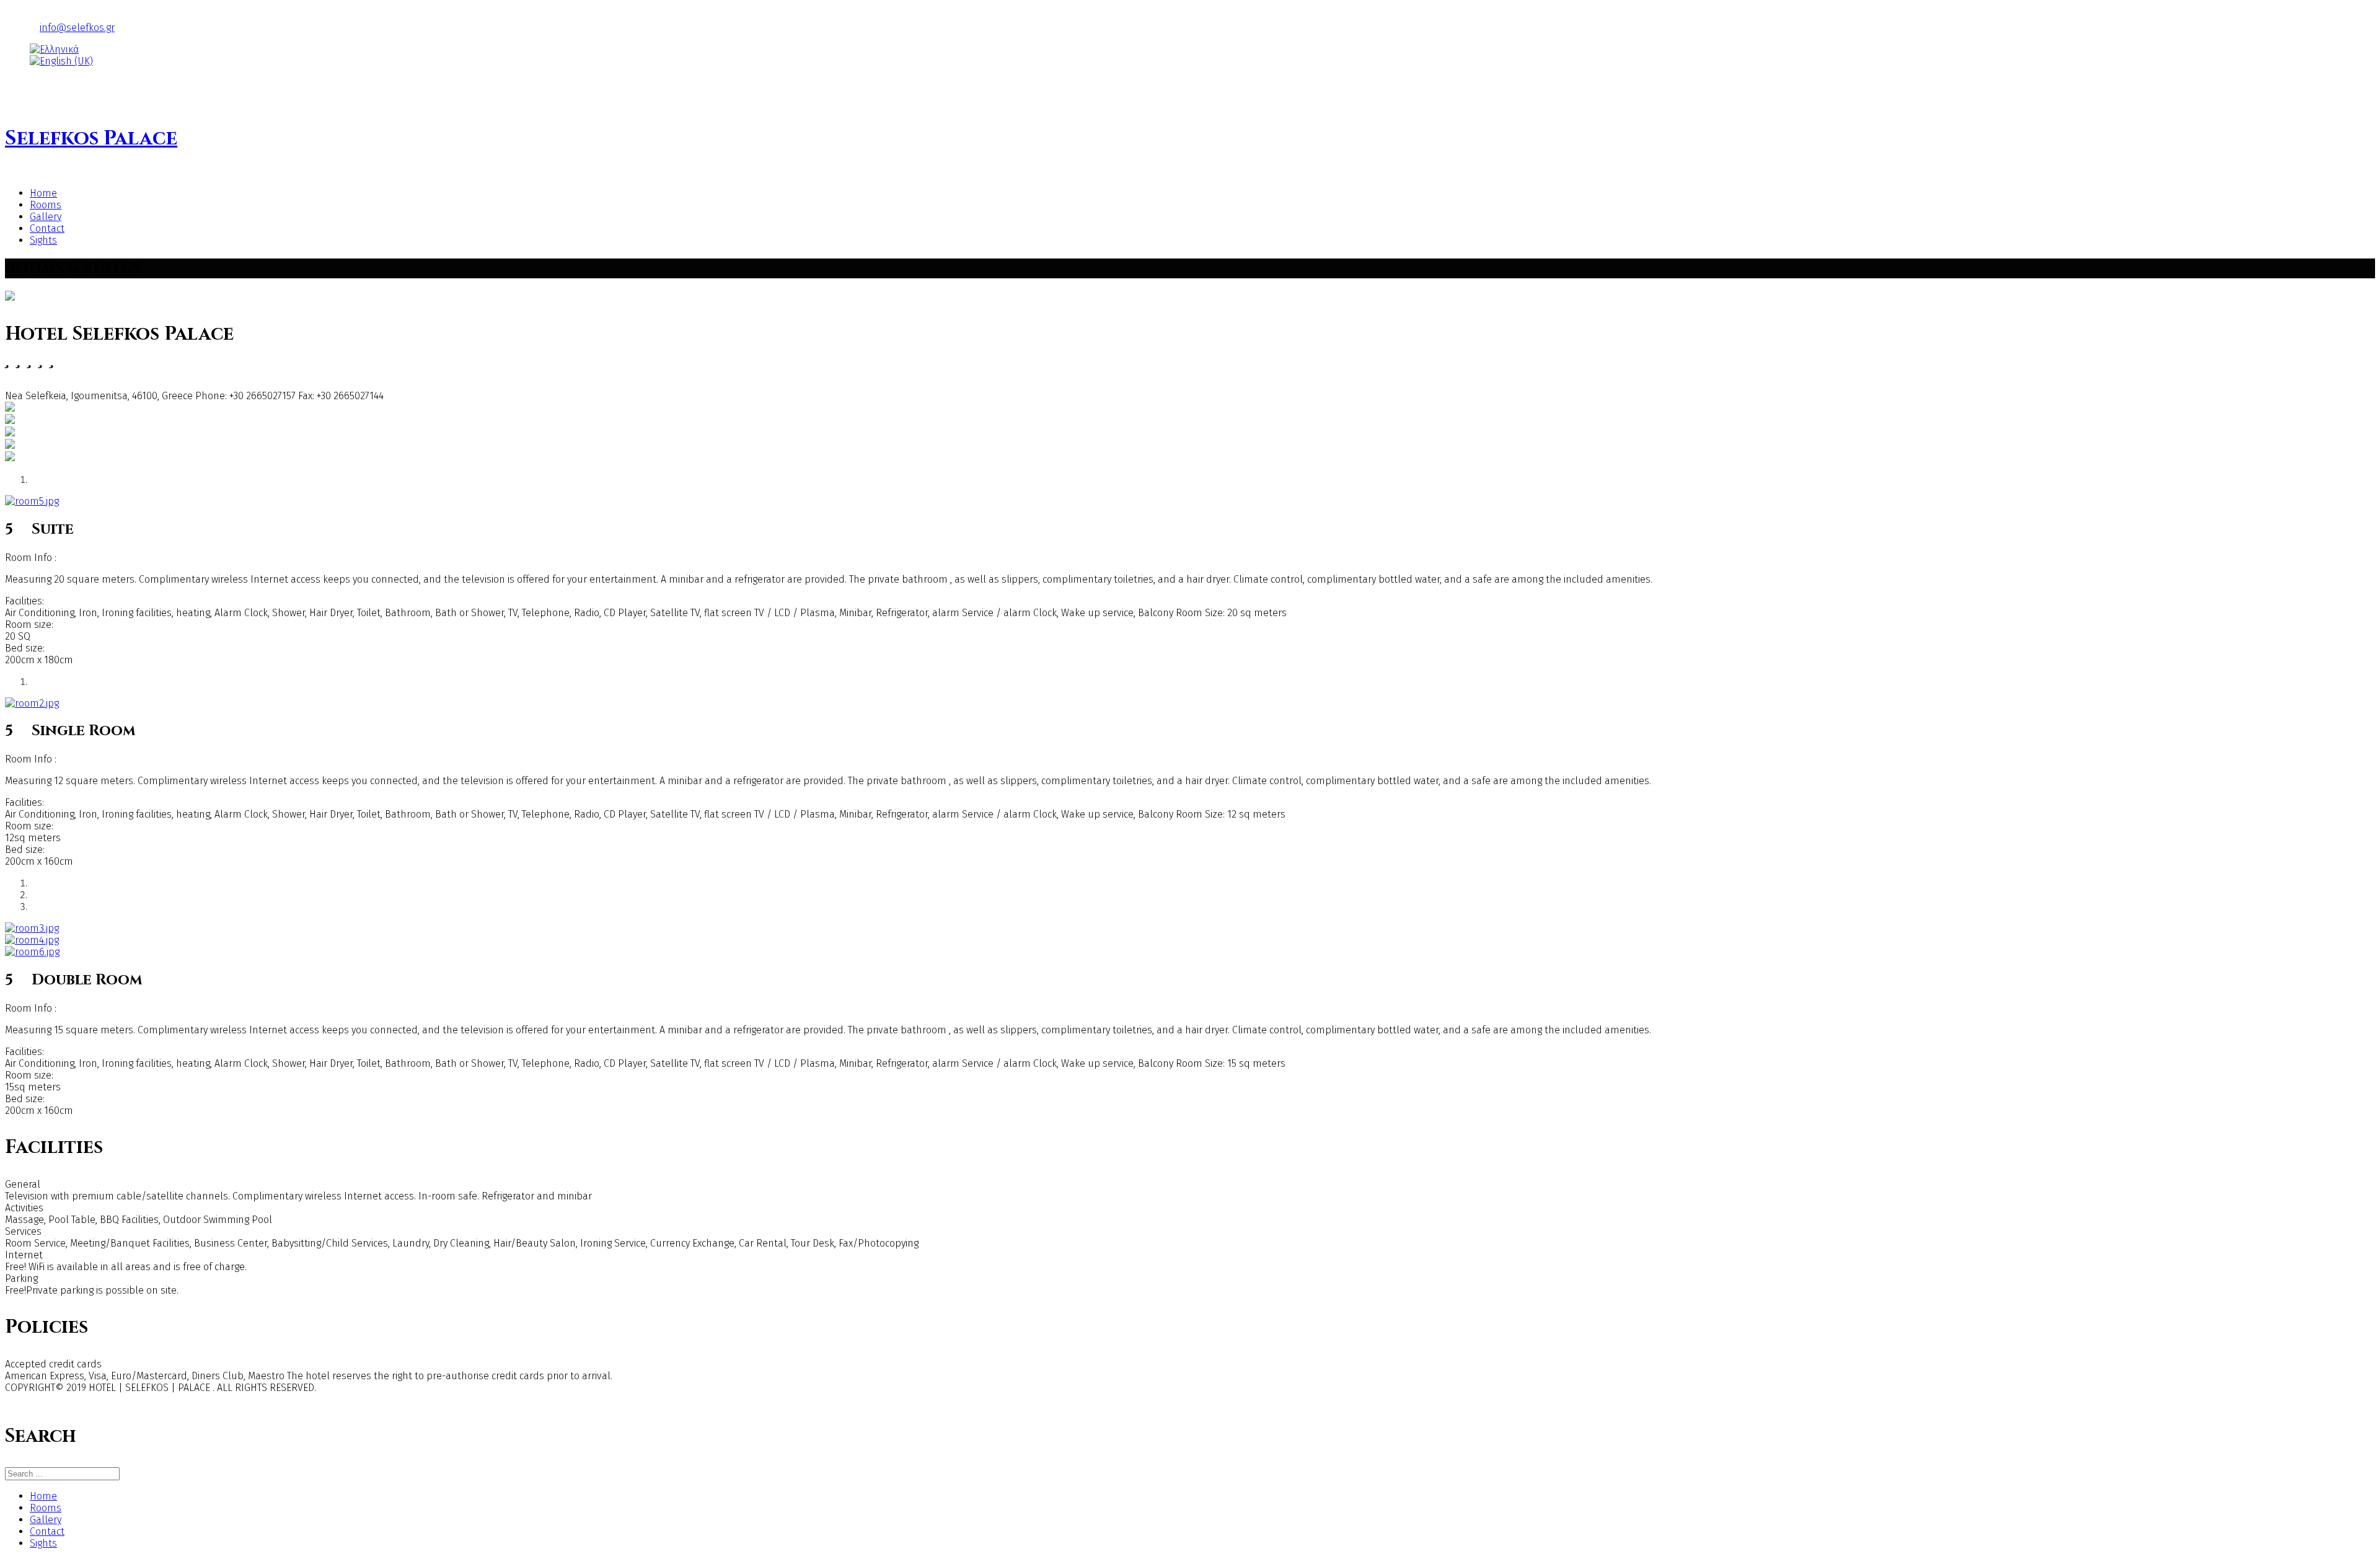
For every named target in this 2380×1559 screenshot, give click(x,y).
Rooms (46, 205)
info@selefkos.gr (77, 28)
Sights (43, 240)
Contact (47, 228)
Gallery (46, 217)
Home (43, 193)
